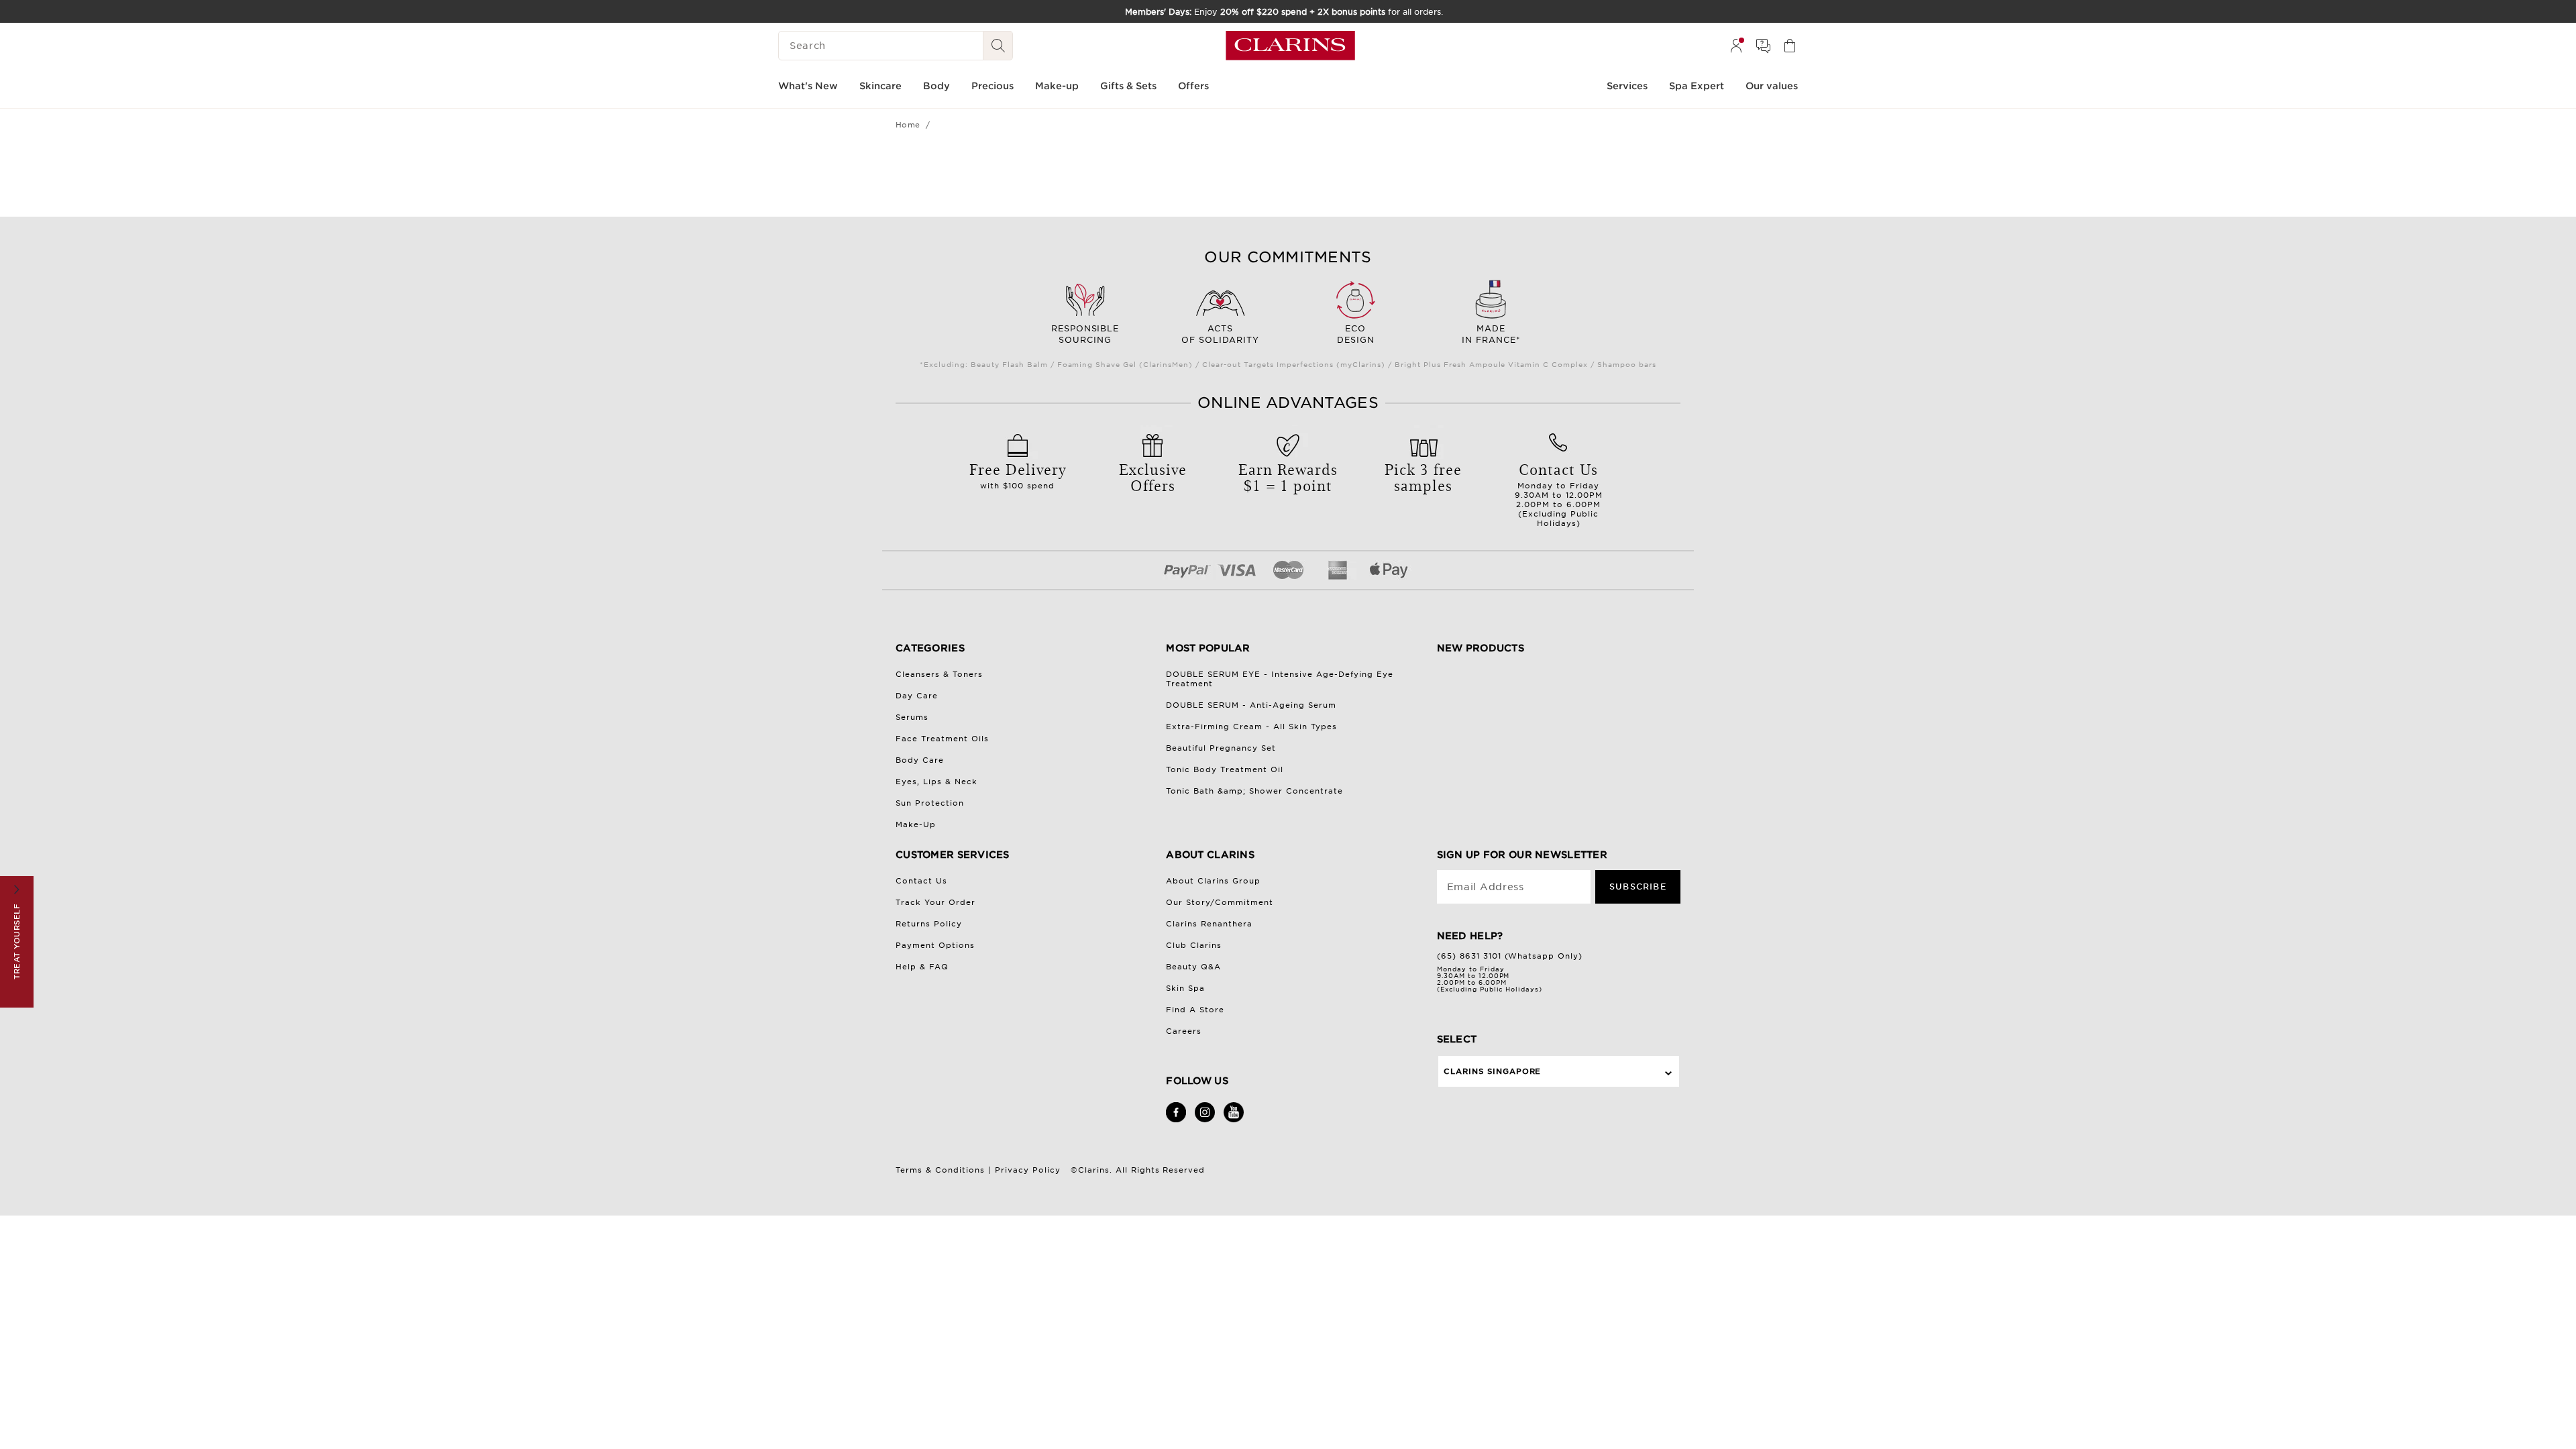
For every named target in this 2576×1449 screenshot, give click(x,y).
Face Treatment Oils (942, 739)
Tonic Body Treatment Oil (1225, 769)
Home (908, 125)
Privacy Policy (1028, 1170)
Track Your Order (935, 902)
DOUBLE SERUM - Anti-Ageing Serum (1251, 705)
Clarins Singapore (1493, 1071)
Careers (1184, 1031)
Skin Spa (1185, 988)
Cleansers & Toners (939, 674)
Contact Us (921, 881)
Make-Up (916, 824)
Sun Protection (930, 803)
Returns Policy (929, 924)
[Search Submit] (998, 46)
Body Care (920, 760)
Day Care (917, 696)
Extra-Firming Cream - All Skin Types (1251, 727)
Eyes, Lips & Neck (936, 782)
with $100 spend (1018, 474)
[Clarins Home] (1290, 46)
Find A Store (1195, 1010)
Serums (912, 717)
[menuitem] (1736, 46)
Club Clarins (1194, 945)
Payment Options (935, 945)
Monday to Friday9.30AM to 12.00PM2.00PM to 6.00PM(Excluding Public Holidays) (1559, 493)
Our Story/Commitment (1220, 902)
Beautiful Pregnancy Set (1221, 748)
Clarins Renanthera (1209, 924)
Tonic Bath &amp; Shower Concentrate (1254, 791)
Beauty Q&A (1193, 967)
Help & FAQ (922, 967)
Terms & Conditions (940, 1170)
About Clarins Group (1213, 881)
